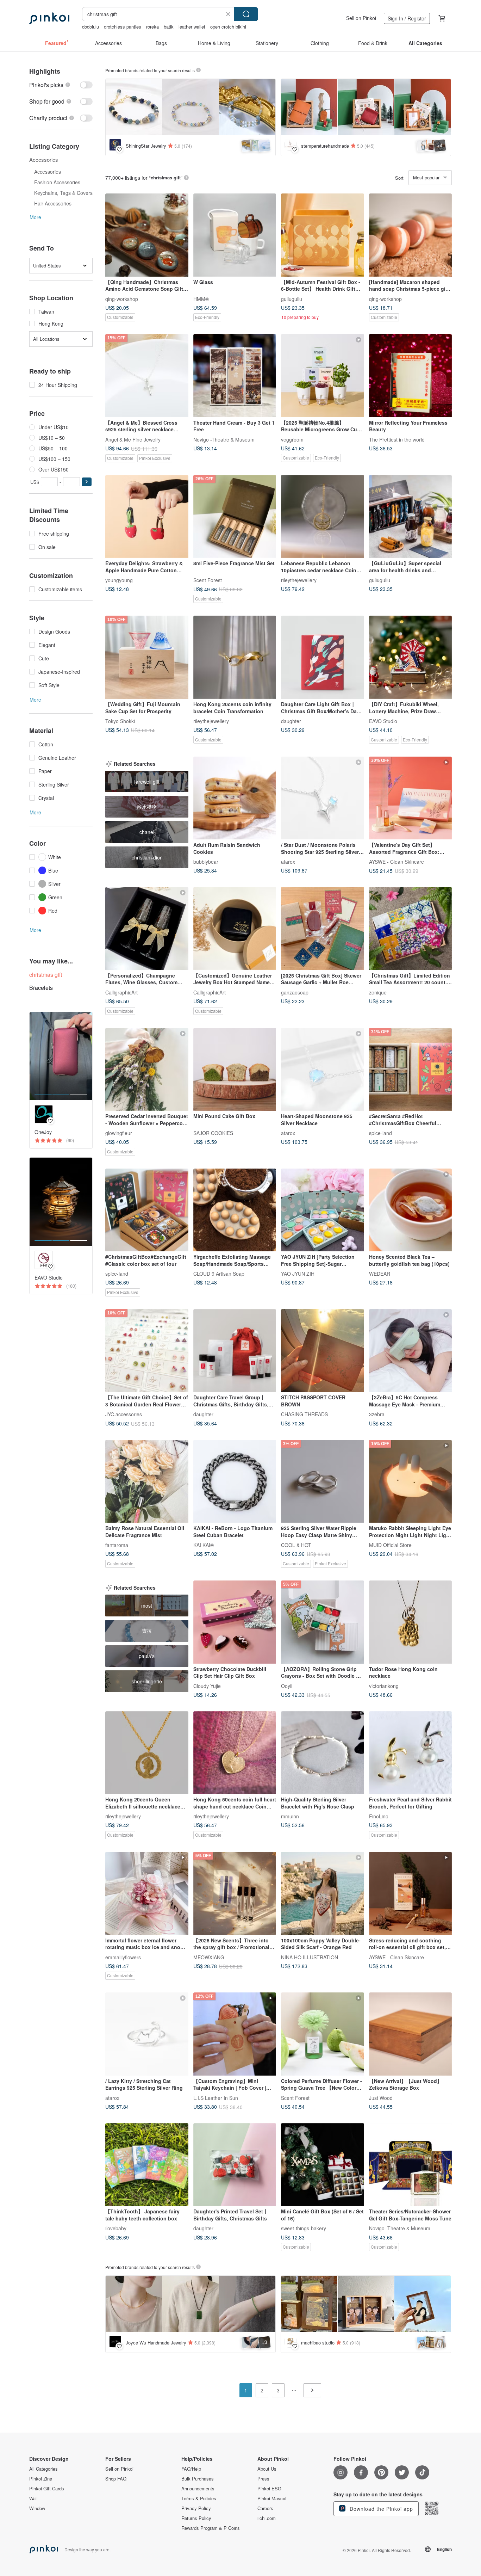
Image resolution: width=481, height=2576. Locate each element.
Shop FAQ (116, 2479)
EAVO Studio (383, 721)
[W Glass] (235, 235)
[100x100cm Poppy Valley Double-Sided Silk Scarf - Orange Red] (323, 1893)
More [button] (35, 217)
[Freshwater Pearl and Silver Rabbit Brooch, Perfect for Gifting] (411, 1753)
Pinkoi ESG (269, 2489)
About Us (267, 2469)
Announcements (198, 2489)
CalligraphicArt (121, 992)
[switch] (61, 85)
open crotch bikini (228, 27)
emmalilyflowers (123, 1957)
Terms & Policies (199, 2498)
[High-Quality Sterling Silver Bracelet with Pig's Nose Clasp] (323, 1753)
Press (263, 2479)
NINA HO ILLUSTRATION (310, 1957)
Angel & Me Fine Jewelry (133, 439)
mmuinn (290, 1816)
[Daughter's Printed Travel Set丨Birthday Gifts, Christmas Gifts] (235, 2165)
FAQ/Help (191, 2469)
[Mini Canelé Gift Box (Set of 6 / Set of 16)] (323, 2165)
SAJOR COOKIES (213, 1133)
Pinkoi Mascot (272, 2498)
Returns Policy (196, 2518)
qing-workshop (122, 298)
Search (246, 14)
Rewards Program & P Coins (211, 2528)
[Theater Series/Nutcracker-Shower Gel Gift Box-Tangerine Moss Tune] (411, 2165)
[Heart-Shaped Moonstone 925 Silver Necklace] (323, 1070)
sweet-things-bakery (304, 2228)
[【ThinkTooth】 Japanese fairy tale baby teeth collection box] (147, 2165)
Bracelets (41, 988)
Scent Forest (208, 580)
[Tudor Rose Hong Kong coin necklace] (411, 1622)
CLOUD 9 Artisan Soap (219, 1274)
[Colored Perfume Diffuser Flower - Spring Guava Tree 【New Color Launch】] (323, 2034)
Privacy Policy (196, 2508)
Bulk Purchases (198, 2479)
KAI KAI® (204, 1545)
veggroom (292, 439)
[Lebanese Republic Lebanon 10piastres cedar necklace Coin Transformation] (323, 517)
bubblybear (206, 862)
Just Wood (381, 2097)
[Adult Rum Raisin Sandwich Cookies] (235, 798)
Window (37, 2508)
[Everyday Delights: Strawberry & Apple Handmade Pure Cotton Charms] (147, 517)
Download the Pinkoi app (380, 2509)
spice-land (380, 1133)
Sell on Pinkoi (361, 18)
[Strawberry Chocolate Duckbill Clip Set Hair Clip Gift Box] (235, 1622)
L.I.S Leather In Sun (216, 2097)
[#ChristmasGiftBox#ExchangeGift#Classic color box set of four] (147, 1210)
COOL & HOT (296, 1545)
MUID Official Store (390, 1545)
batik (169, 27)
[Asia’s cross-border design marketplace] (49, 18)
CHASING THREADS (304, 1414)
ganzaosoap (295, 992)
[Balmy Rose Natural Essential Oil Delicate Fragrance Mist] (147, 1481)
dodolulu (90, 27)
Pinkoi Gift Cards (47, 2489)
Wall (33, 2498)
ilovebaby (116, 2228)
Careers (265, 2508)
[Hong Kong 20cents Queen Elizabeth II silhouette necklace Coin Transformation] (147, 1753)
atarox (288, 862)
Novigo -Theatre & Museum (224, 439)
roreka (152, 27)
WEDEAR (380, 1274)
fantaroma (117, 1545)
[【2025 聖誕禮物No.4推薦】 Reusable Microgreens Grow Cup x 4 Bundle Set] (323, 376)
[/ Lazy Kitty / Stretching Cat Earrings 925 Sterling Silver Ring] (147, 2034)
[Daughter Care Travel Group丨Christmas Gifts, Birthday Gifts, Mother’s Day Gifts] (235, 1351)
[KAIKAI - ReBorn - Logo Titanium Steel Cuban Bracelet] (235, 1481)
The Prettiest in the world (397, 439)
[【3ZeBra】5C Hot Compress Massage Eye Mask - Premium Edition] (411, 1351)
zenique (378, 992)
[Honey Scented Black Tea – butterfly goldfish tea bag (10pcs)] (411, 1210)
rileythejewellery (299, 580)
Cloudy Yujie (207, 1686)
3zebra (377, 1414)
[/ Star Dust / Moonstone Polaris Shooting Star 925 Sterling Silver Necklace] (323, 798)
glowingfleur (119, 1133)
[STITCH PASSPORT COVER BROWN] (323, 1351)
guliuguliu (292, 298)
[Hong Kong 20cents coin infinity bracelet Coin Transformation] (235, 657)
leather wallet (192, 27)
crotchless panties (123, 27)
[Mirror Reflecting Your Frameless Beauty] (411, 376)
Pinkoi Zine (41, 2479)
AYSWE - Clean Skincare (396, 862)
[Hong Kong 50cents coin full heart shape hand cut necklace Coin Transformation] (235, 1753)
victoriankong (384, 1686)
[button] (87, 482)
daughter (291, 721)
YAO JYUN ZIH (298, 1274)
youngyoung (119, 580)
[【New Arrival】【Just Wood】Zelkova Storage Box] (411, 2034)
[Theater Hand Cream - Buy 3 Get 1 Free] (235, 376)
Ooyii (287, 1686)
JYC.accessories (124, 1414)
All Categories (43, 2469)
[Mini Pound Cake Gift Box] (235, 1070)
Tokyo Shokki (120, 721)
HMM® (201, 298)
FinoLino (379, 1816)
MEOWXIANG (209, 1957)
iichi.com (267, 2518)
